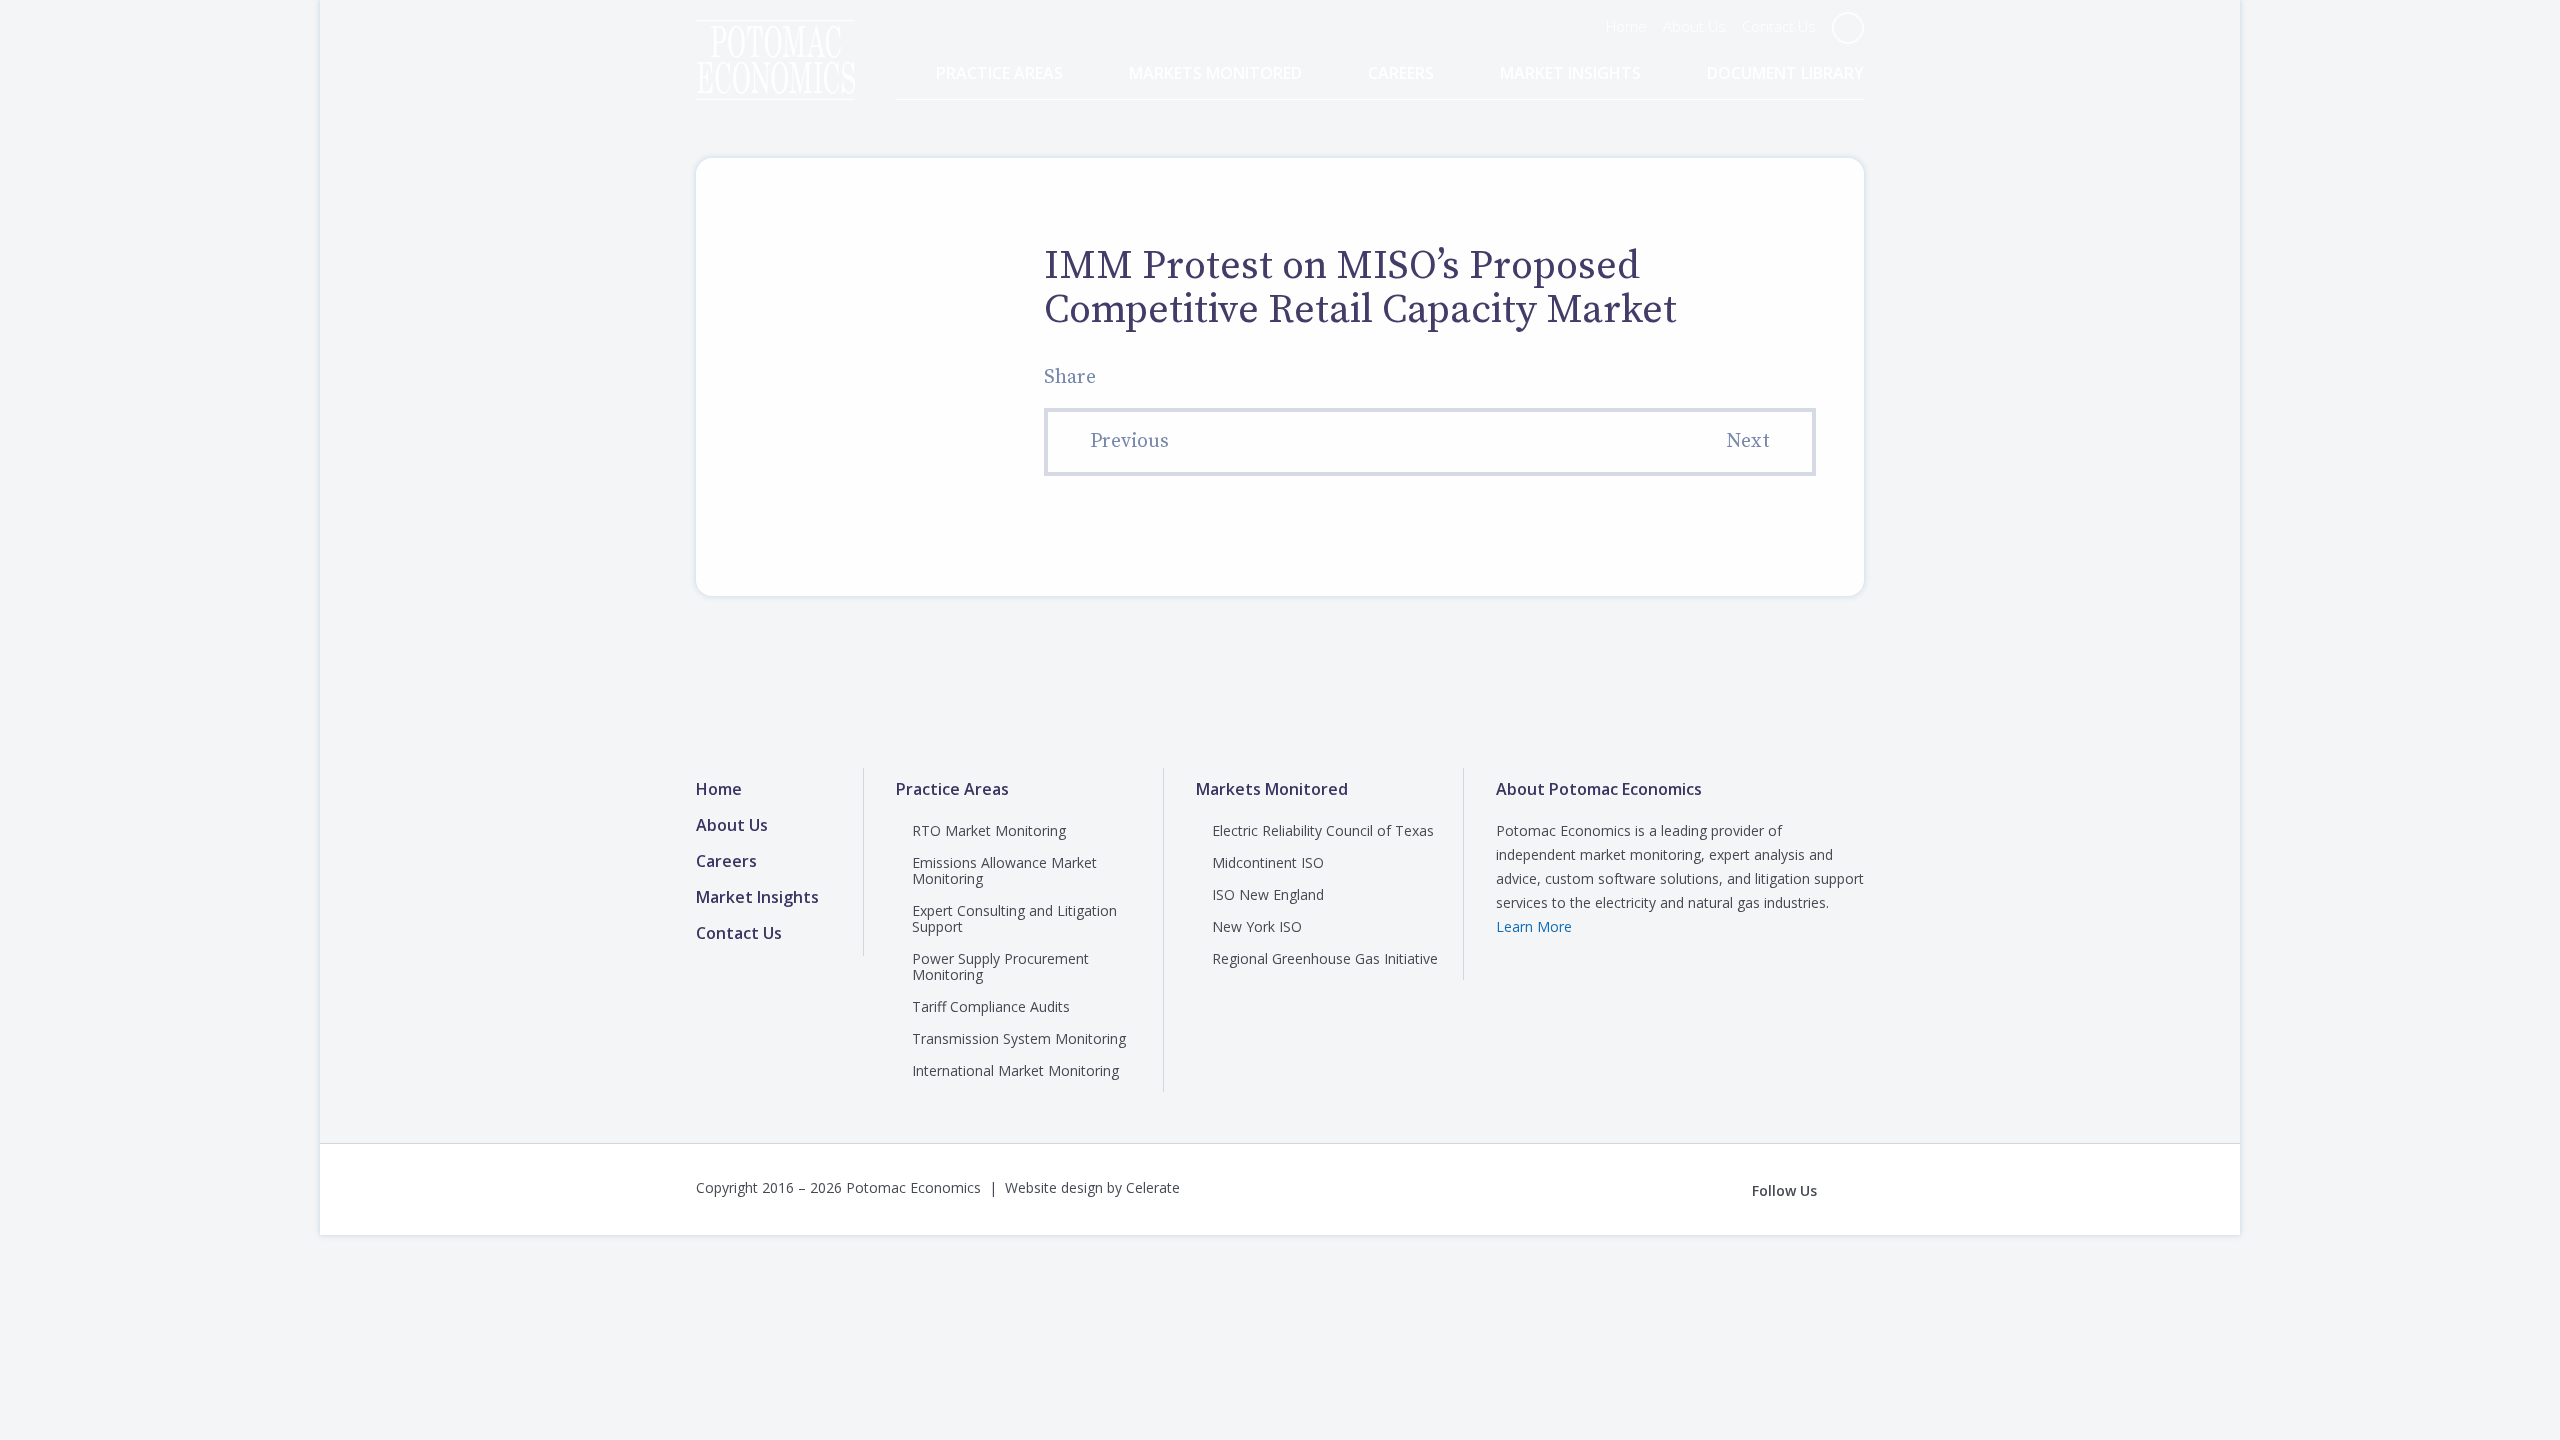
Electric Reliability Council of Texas (1323, 830)
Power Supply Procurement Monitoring (1000, 966)
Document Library (1785, 73)
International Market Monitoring (1015, 1070)
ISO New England (1268, 894)
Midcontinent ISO (1268, 862)
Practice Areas (999, 73)
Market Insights (1570, 73)
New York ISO (1257, 926)
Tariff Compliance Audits (991, 1006)
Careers (1401, 73)
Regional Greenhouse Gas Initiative (1325, 958)
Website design (1054, 1187)
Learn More (1534, 926)
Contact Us (1779, 26)
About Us (1694, 26)
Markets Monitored (1215, 73)
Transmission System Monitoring (1019, 1038)
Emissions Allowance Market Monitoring (1004, 870)
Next (1748, 441)
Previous (1129, 441)
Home (1626, 26)
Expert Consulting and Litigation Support (1014, 918)
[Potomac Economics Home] (775, 42)
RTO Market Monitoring (989, 830)
